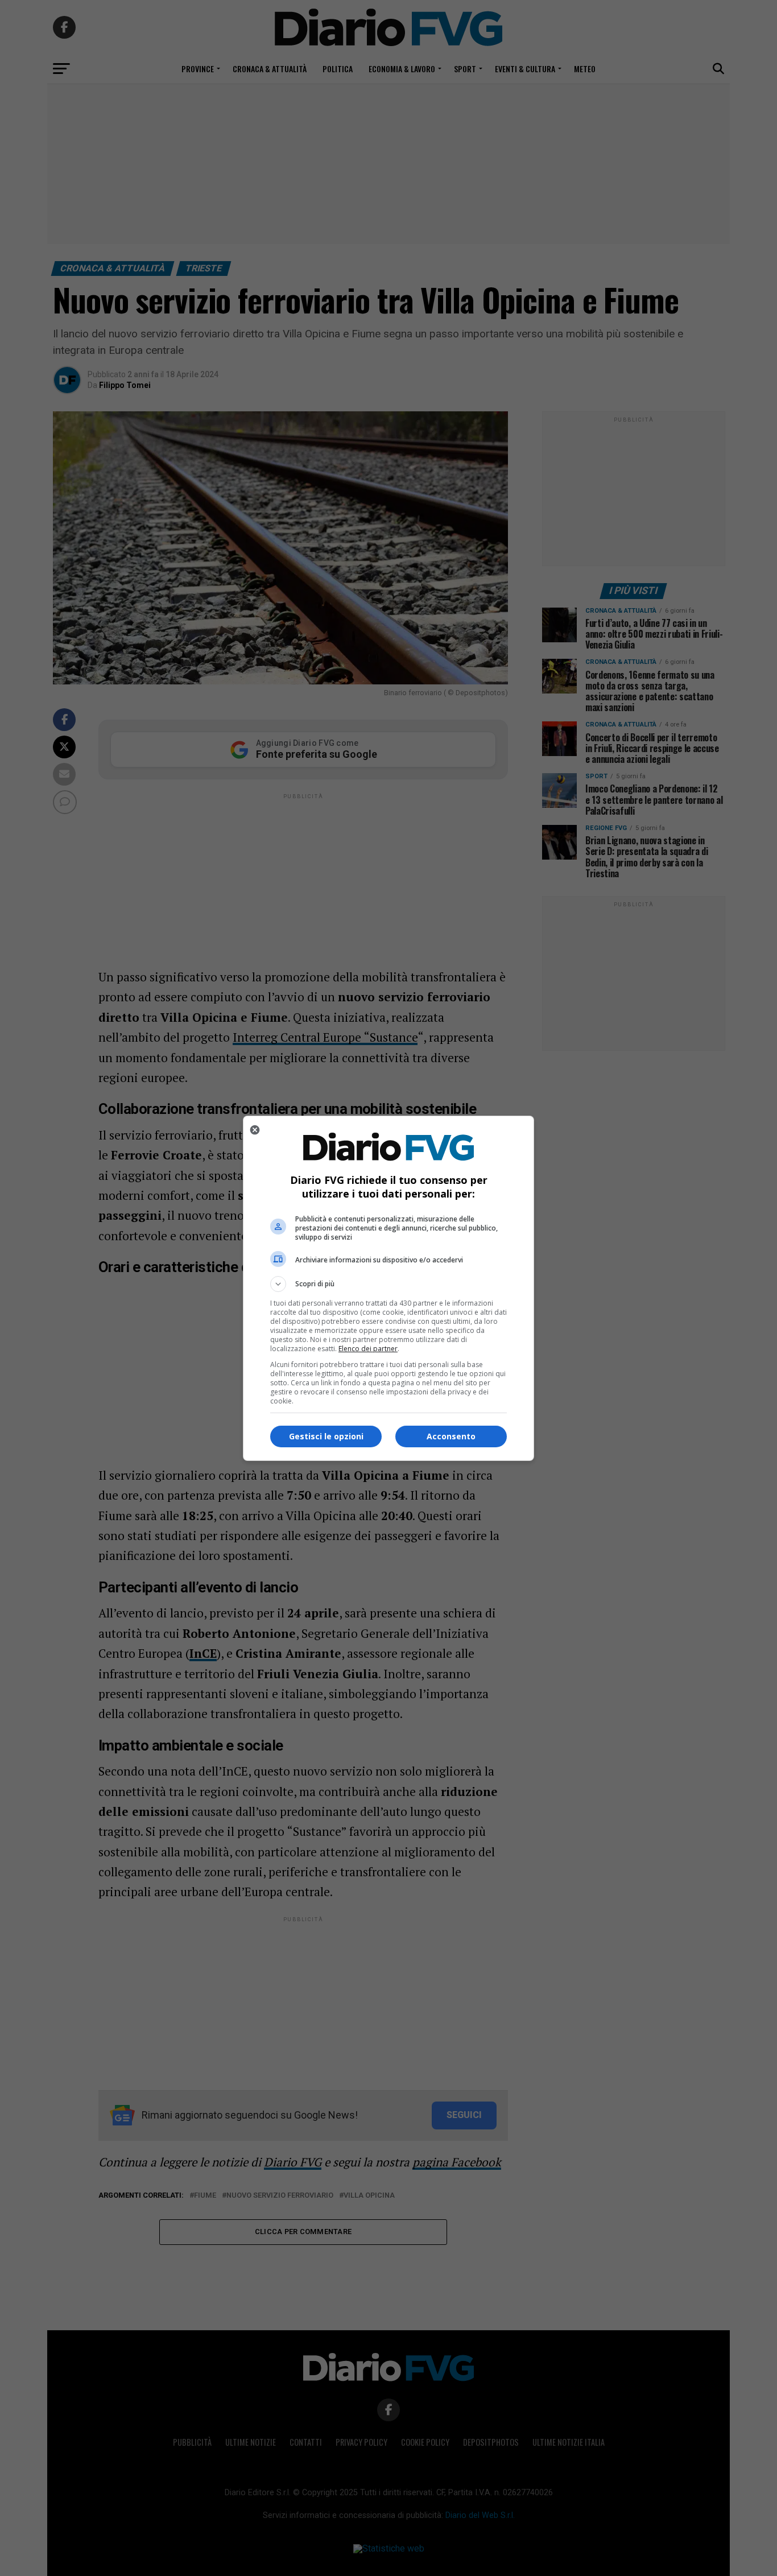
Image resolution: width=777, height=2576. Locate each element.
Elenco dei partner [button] (368, 1349)
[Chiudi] (255, 1130)
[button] (388, 1284)
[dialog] (388, 1288)
